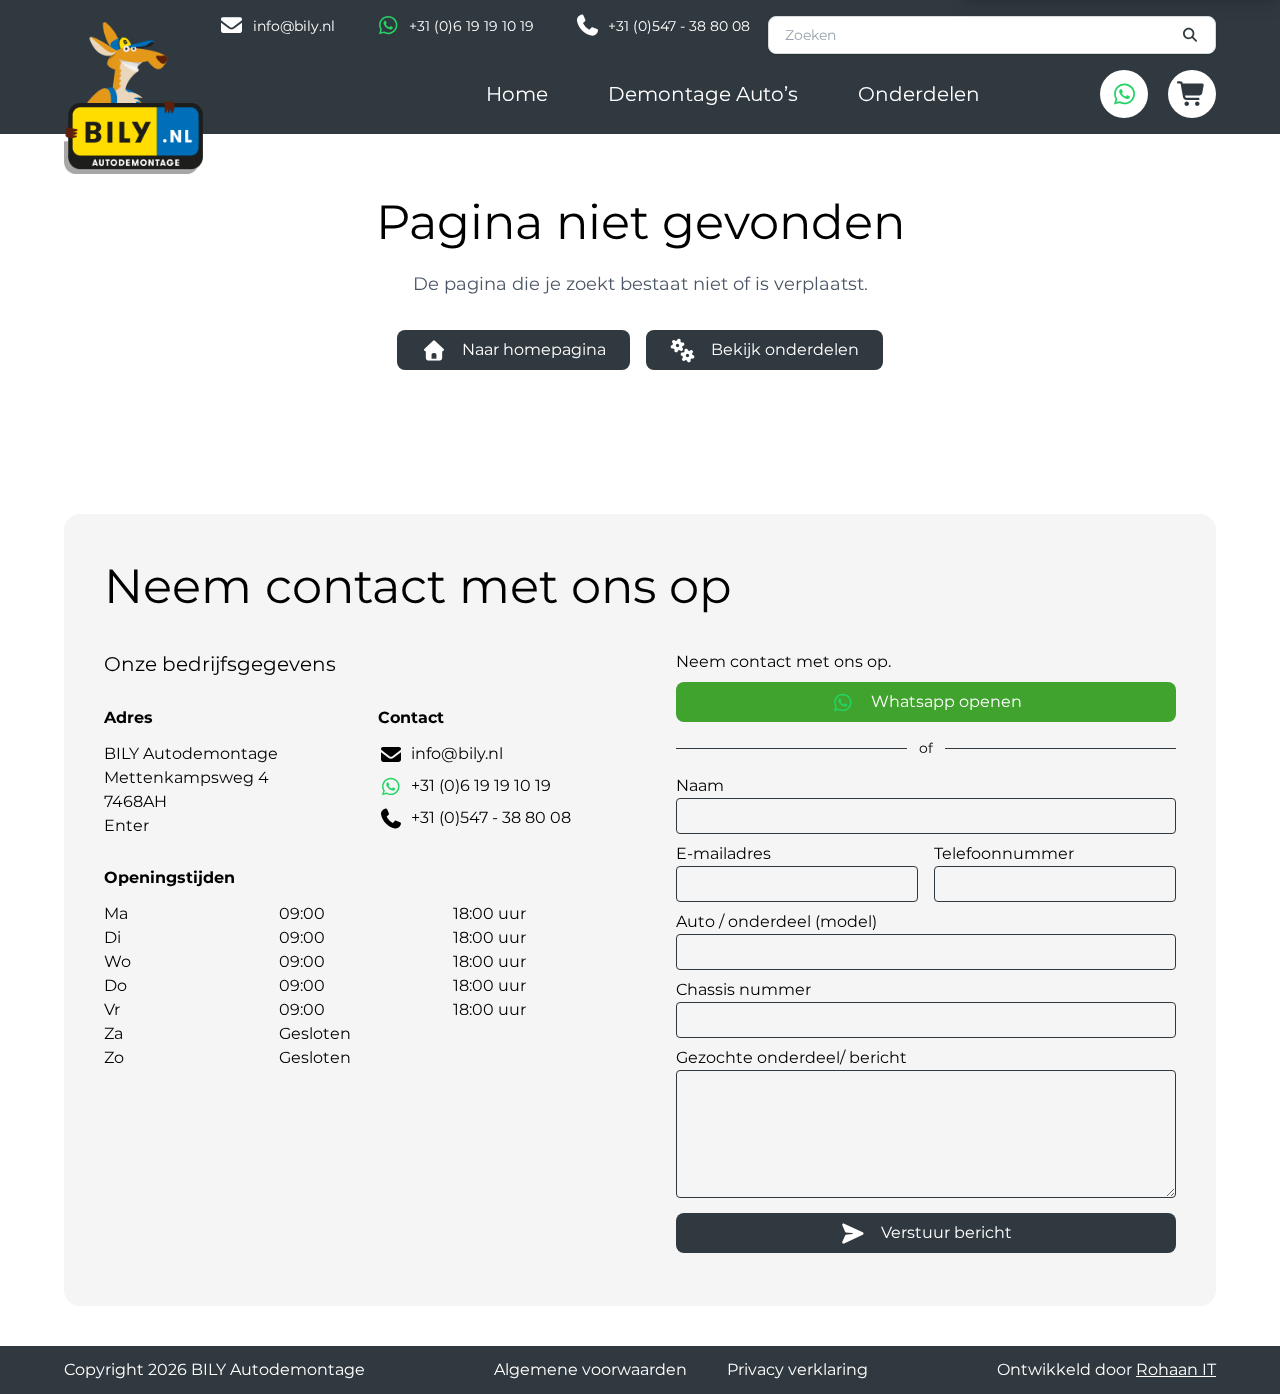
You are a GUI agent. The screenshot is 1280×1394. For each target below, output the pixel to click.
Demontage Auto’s (703, 94)
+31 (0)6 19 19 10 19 (471, 26)
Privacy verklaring (797, 1369)
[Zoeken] (1191, 35)
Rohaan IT (1176, 1369)
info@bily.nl (294, 26)
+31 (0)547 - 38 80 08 (679, 26)
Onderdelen (919, 94)
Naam (700, 785)
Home (517, 94)
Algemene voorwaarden (590, 1369)
